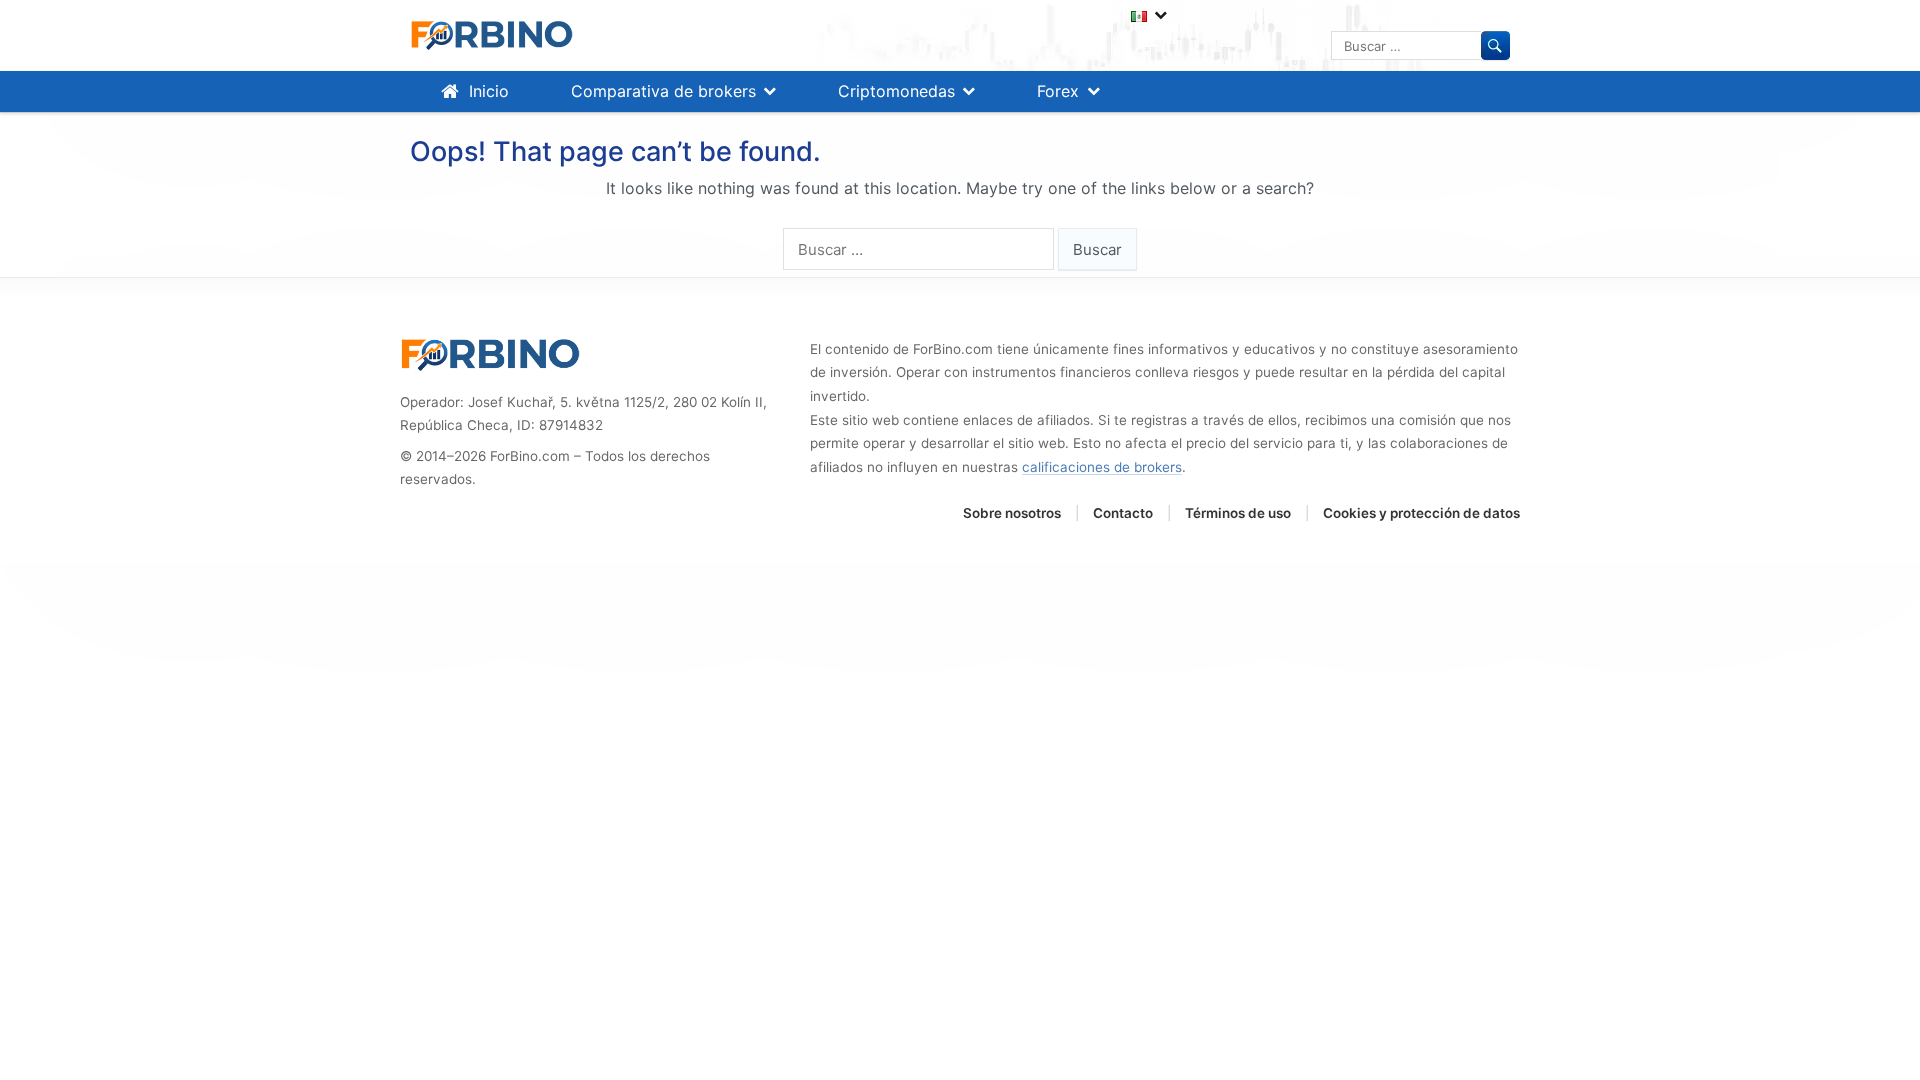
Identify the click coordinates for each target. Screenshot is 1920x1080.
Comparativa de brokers (663, 91)
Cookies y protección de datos (1421, 513)
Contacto (1123, 513)
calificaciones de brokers (1102, 467)
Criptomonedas (896, 91)
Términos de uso (1238, 513)
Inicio (489, 91)
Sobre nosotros (1012, 513)
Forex (1058, 91)
